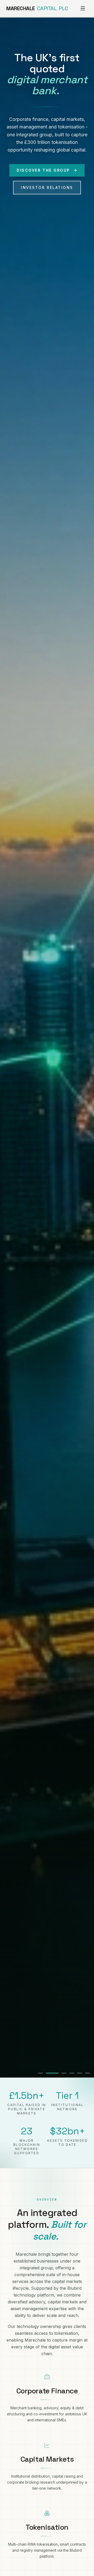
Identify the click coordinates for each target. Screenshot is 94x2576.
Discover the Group (43, 170)
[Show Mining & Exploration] (72, 2073)
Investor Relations (47, 187)
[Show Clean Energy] (87, 2073)
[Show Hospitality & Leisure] (80, 2073)
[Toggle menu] (83, 8)
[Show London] (40, 2073)
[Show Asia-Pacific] (52, 2073)
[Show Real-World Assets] (64, 2073)
